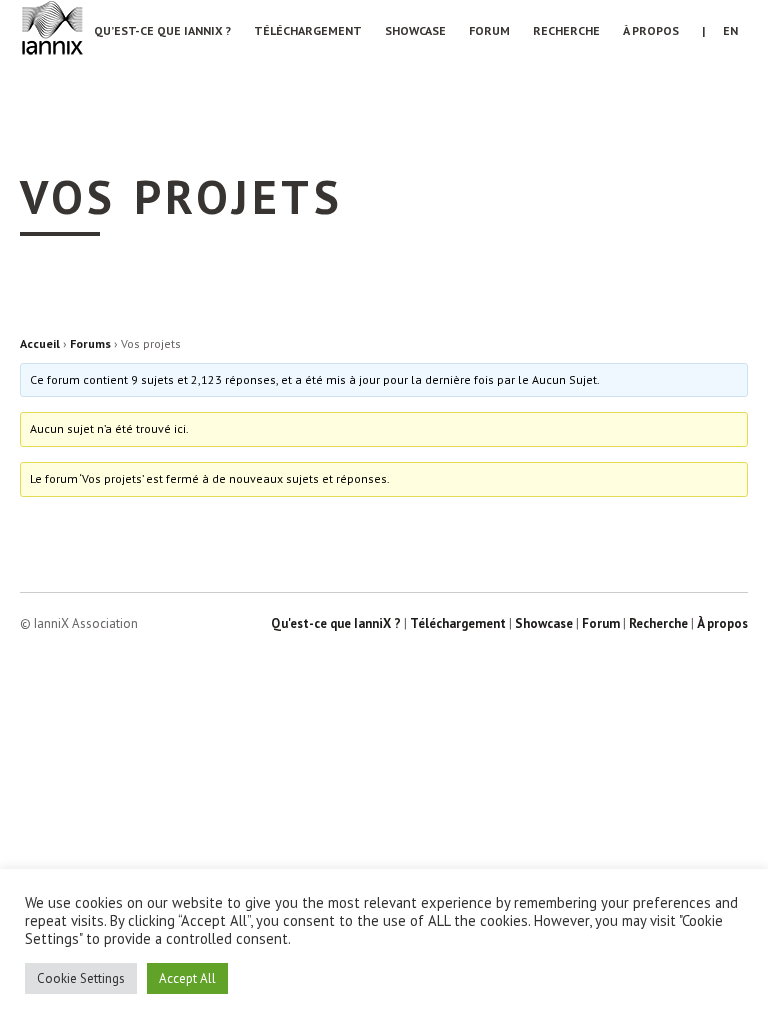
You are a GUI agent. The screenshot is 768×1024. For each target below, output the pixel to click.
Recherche (566, 30)
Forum (489, 30)
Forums (90, 343)
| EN (720, 30)
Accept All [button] (187, 978)
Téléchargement (308, 30)
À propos (651, 30)
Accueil (40, 343)
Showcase (415, 30)
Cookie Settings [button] (81, 978)
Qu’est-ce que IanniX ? (162, 30)
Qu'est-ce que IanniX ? (336, 623)
